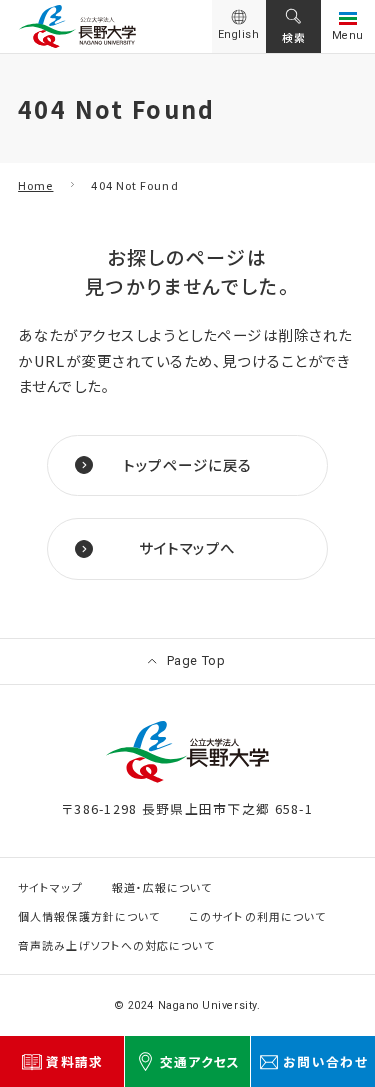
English (239, 34)
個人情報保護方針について (89, 916)
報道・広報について (162, 887)
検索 (294, 37)
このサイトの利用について (257, 916)
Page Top (196, 660)
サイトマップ (50, 887)
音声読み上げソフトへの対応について (116, 945)
